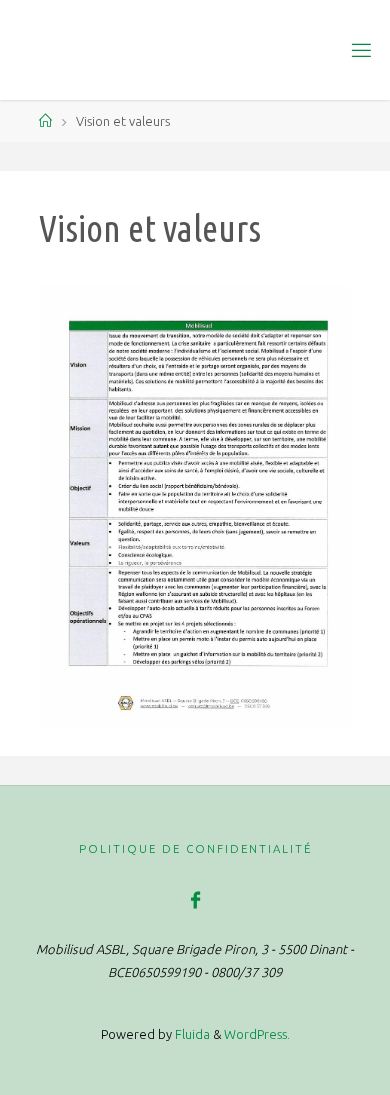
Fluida (191, 1034)
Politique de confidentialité (195, 848)
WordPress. (257, 1034)
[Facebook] (194, 900)
